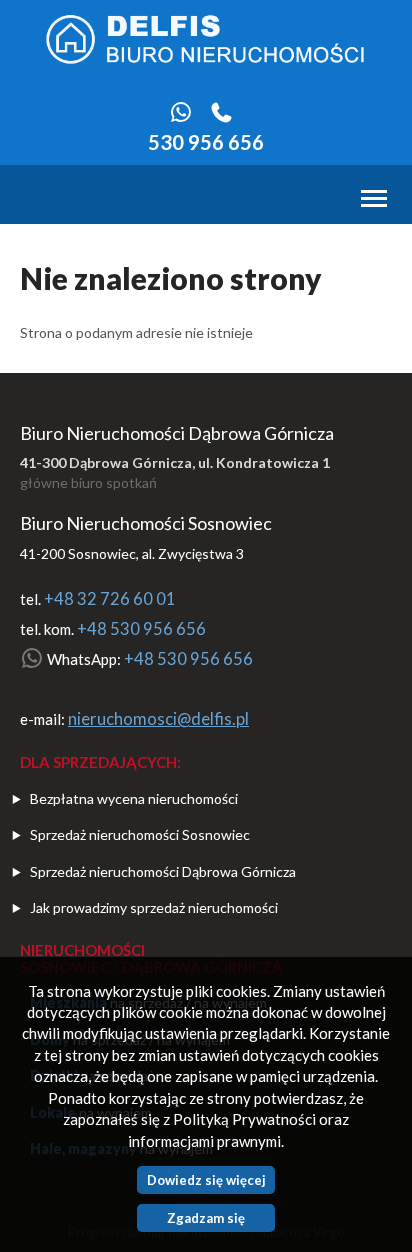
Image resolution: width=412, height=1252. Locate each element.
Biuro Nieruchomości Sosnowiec (146, 523)
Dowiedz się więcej (206, 1180)
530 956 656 (206, 142)
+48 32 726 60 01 (110, 599)
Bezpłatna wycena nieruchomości (134, 798)
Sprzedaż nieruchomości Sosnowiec (140, 834)
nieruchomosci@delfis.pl (158, 719)
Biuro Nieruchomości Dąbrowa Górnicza (177, 433)
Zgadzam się (206, 1218)
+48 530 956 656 (141, 629)
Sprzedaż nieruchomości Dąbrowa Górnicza (163, 871)
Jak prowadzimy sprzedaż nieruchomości (154, 907)
